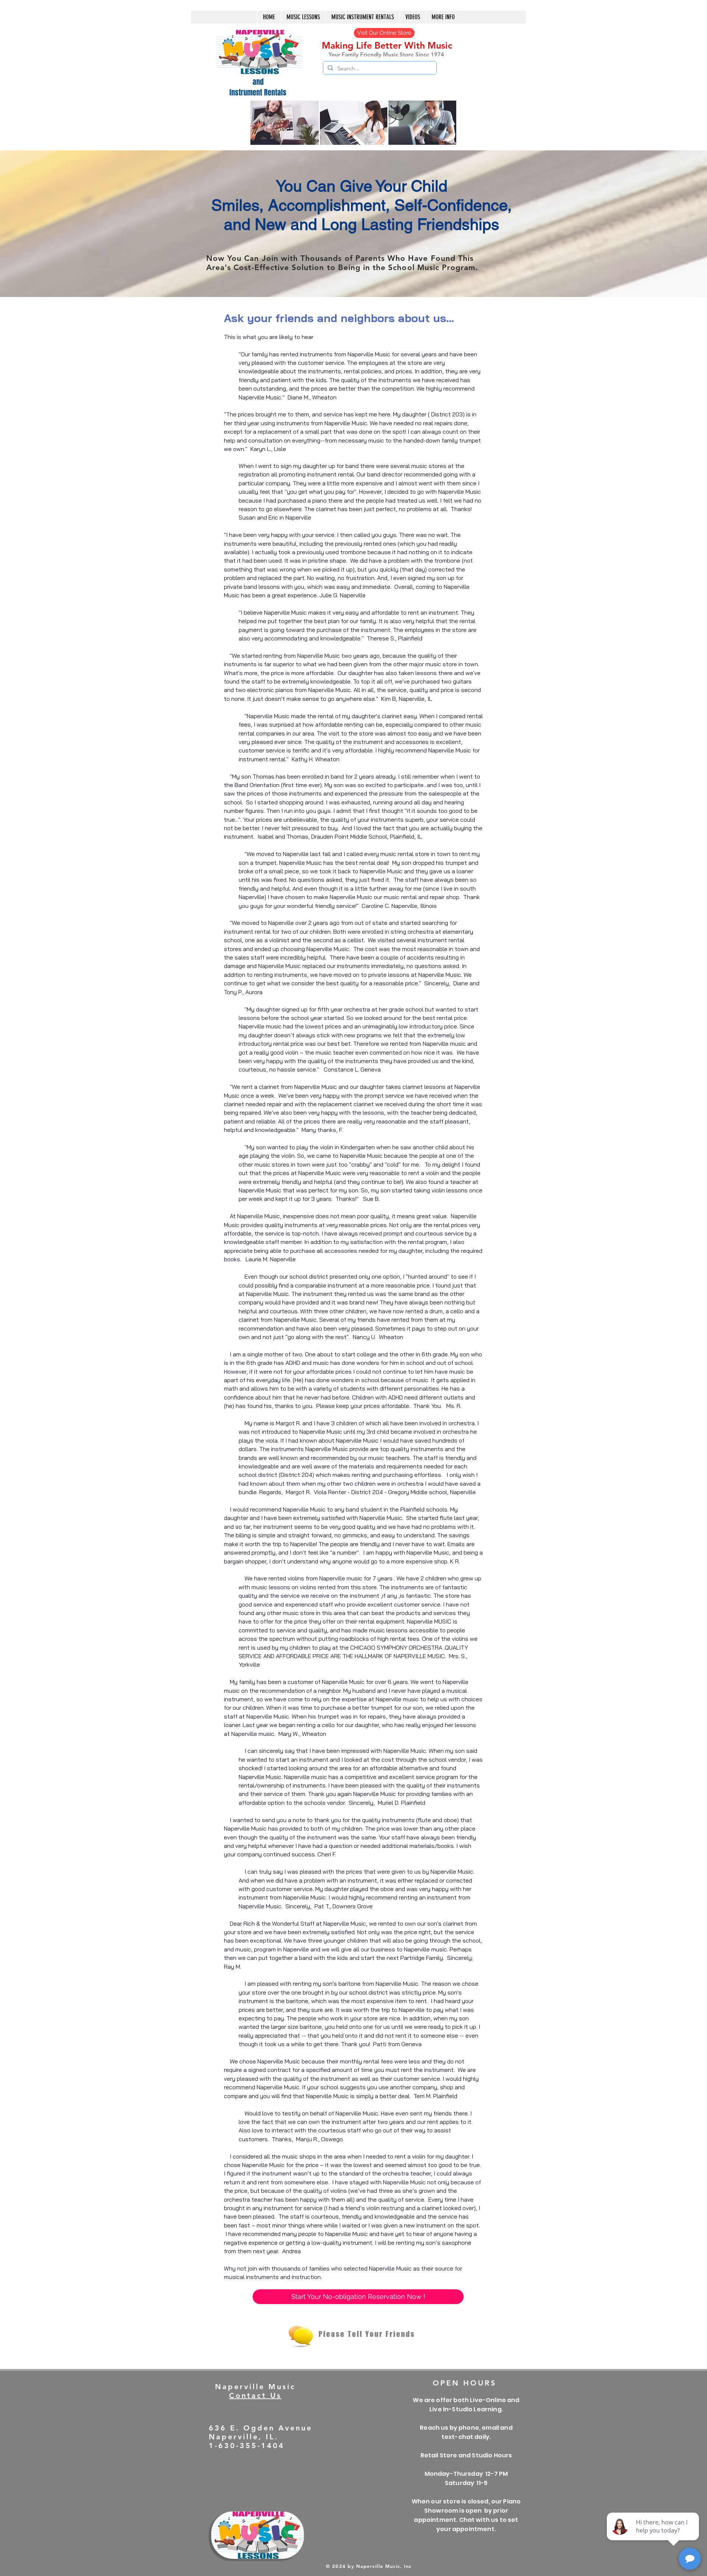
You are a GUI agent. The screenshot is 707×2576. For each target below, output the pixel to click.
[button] (363, 17)
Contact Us (255, 2395)
